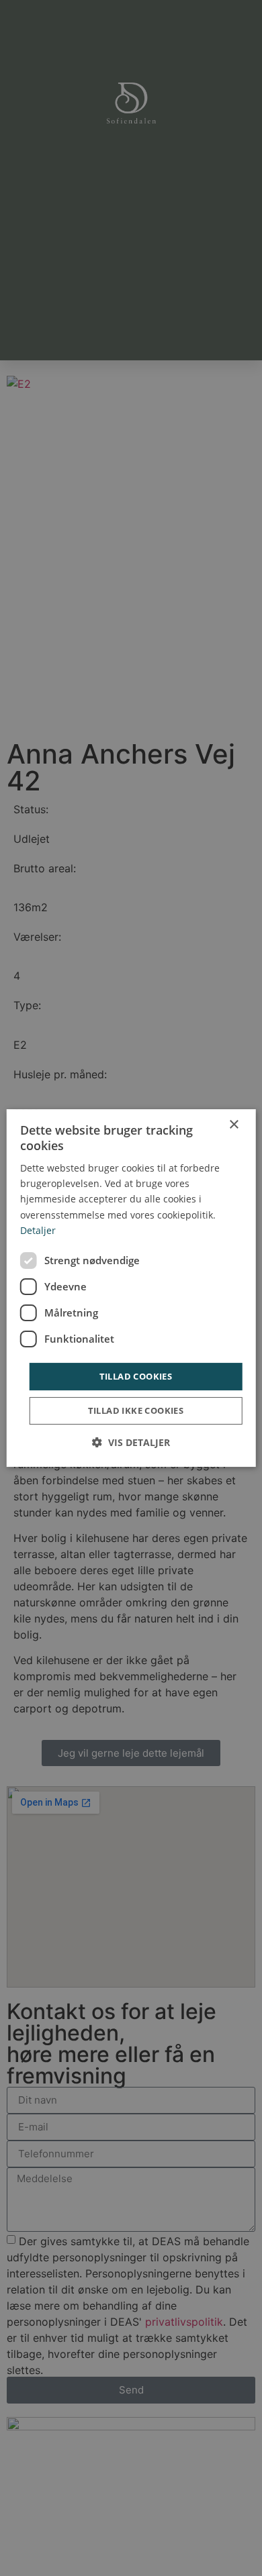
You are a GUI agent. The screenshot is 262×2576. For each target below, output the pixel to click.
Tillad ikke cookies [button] (136, 1410)
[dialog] (131, 1288)
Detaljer (38, 1230)
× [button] (233, 1125)
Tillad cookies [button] (136, 1376)
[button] (131, 1442)
